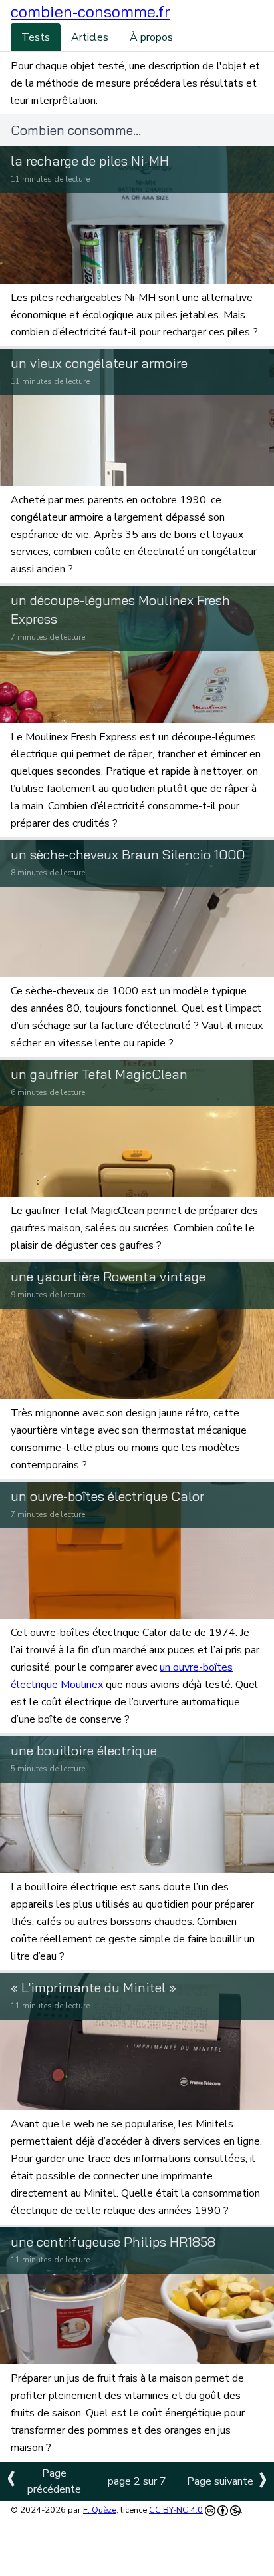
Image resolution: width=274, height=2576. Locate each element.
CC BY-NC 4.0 (176, 2510)
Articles (90, 37)
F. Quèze (100, 2510)
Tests (36, 37)
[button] (90, 12)
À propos (151, 37)
